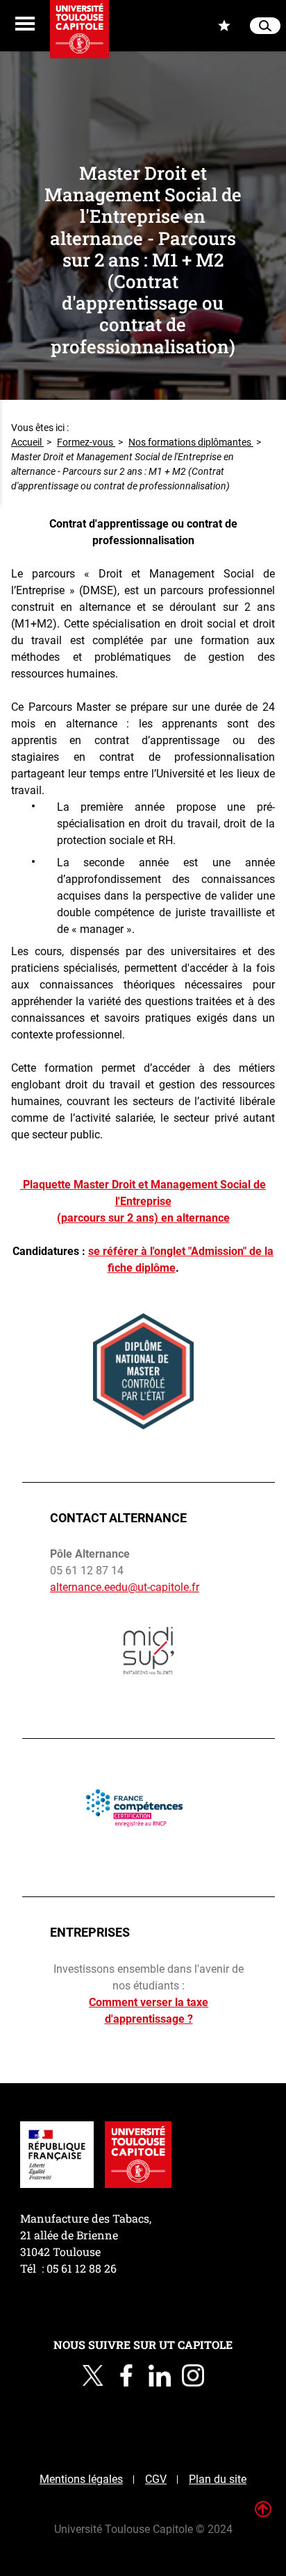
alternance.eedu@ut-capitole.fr (125, 1587)
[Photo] (149, 1653)
